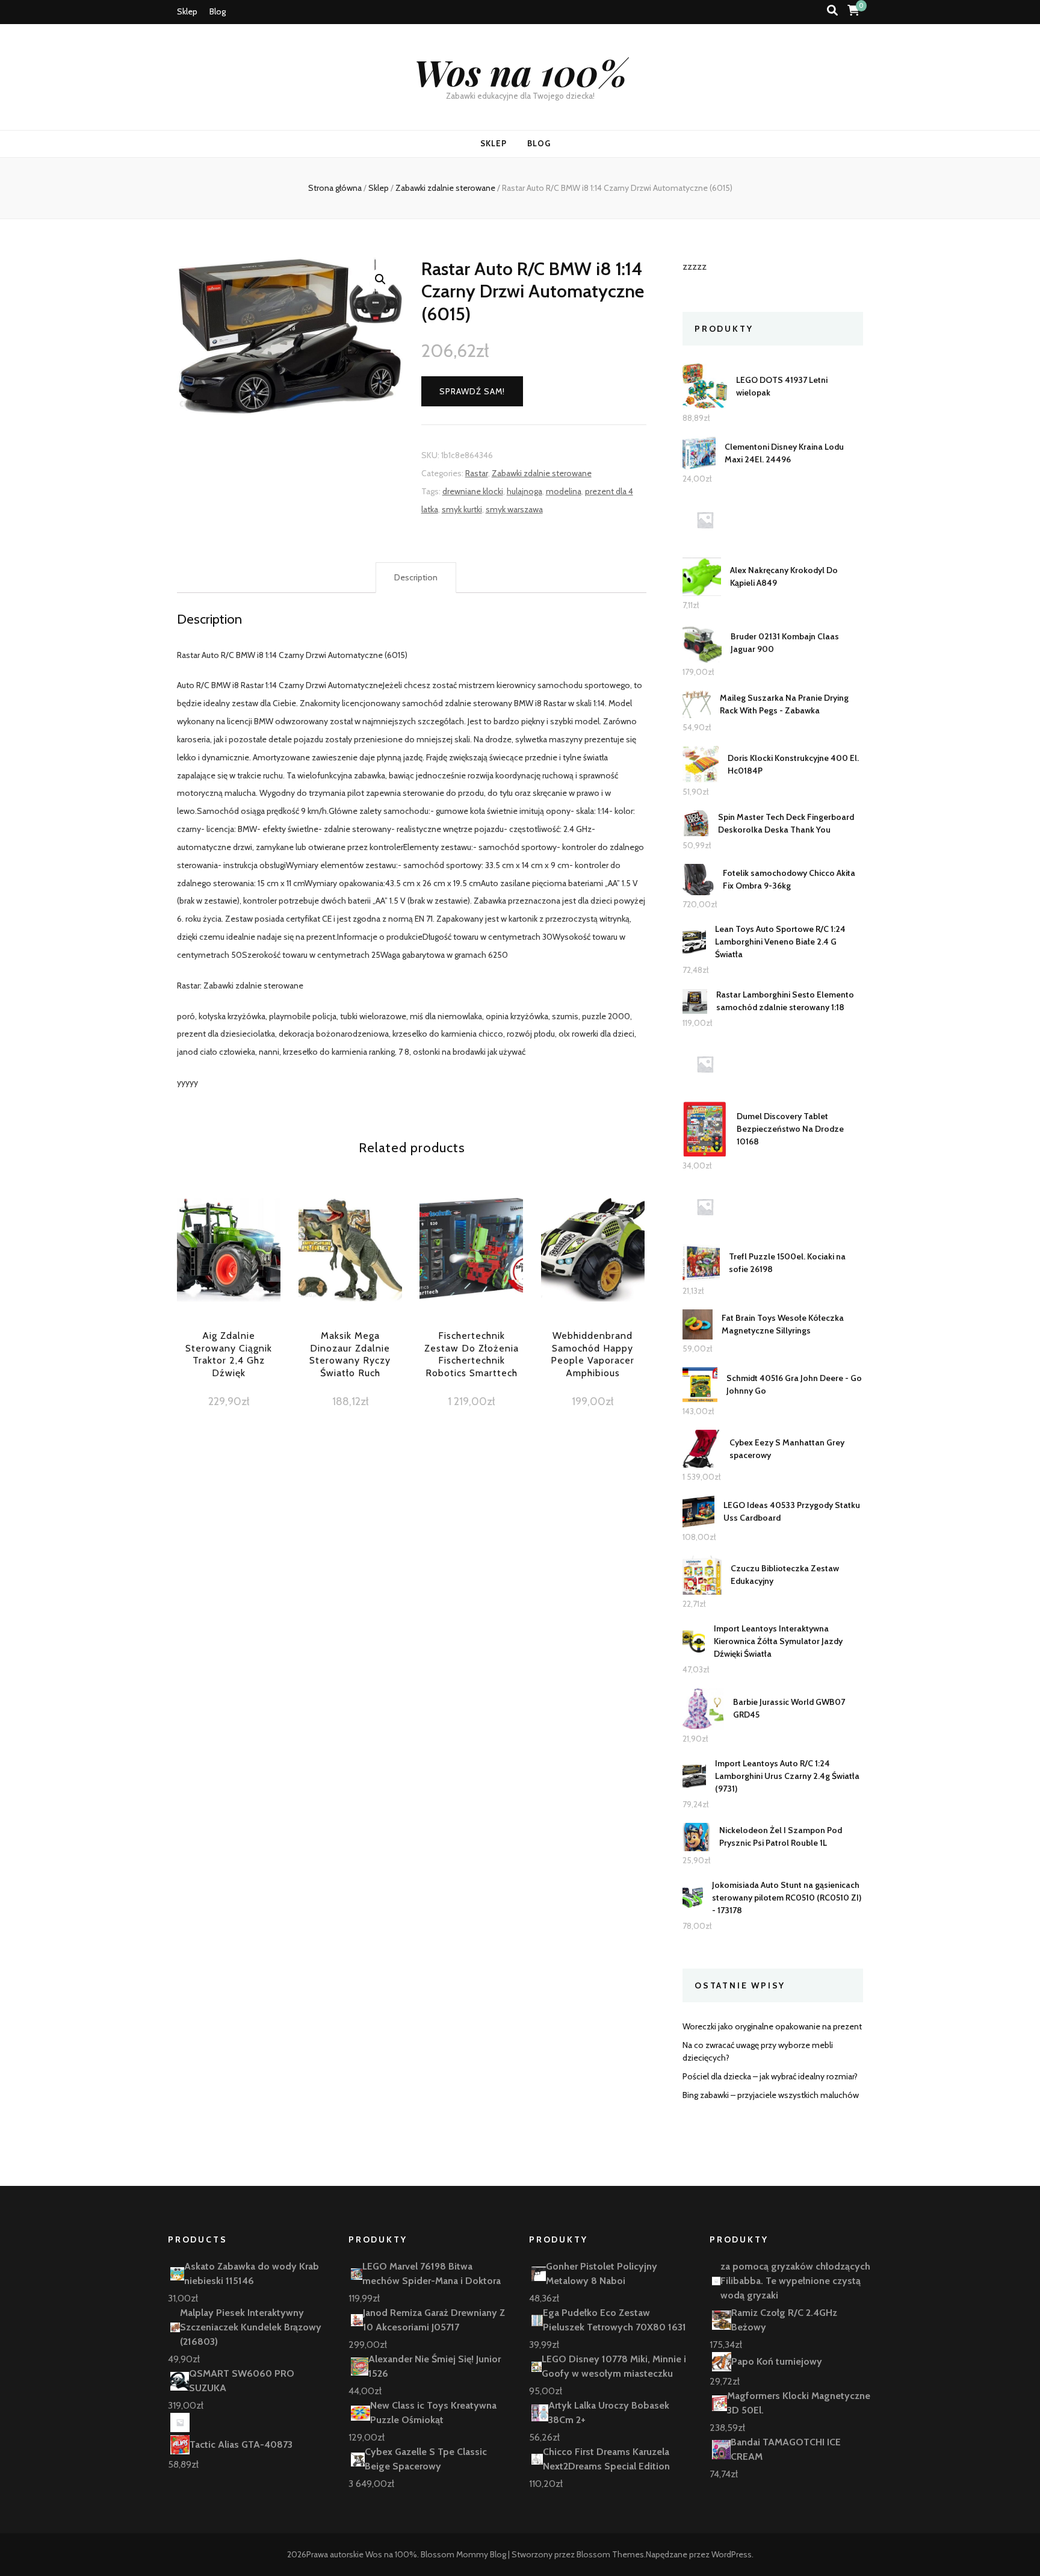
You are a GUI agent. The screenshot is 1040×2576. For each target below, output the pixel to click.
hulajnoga (525, 491)
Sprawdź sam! (472, 391)
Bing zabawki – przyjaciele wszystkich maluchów (771, 2095)
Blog (218, 11)
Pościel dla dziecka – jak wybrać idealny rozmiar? (770, 2076)
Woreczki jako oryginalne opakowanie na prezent (772, 2026)
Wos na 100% (520, 72)
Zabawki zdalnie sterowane (542, 473)
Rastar (477, 473)
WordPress (732, 2554)
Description (416, 577)
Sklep (187, 11)
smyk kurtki (462, 509)
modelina (564, 491)
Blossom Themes (610, 2554)
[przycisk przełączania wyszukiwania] (832, 11)
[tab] (416, 578)
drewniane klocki (473, 491)
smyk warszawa (514, 509)
